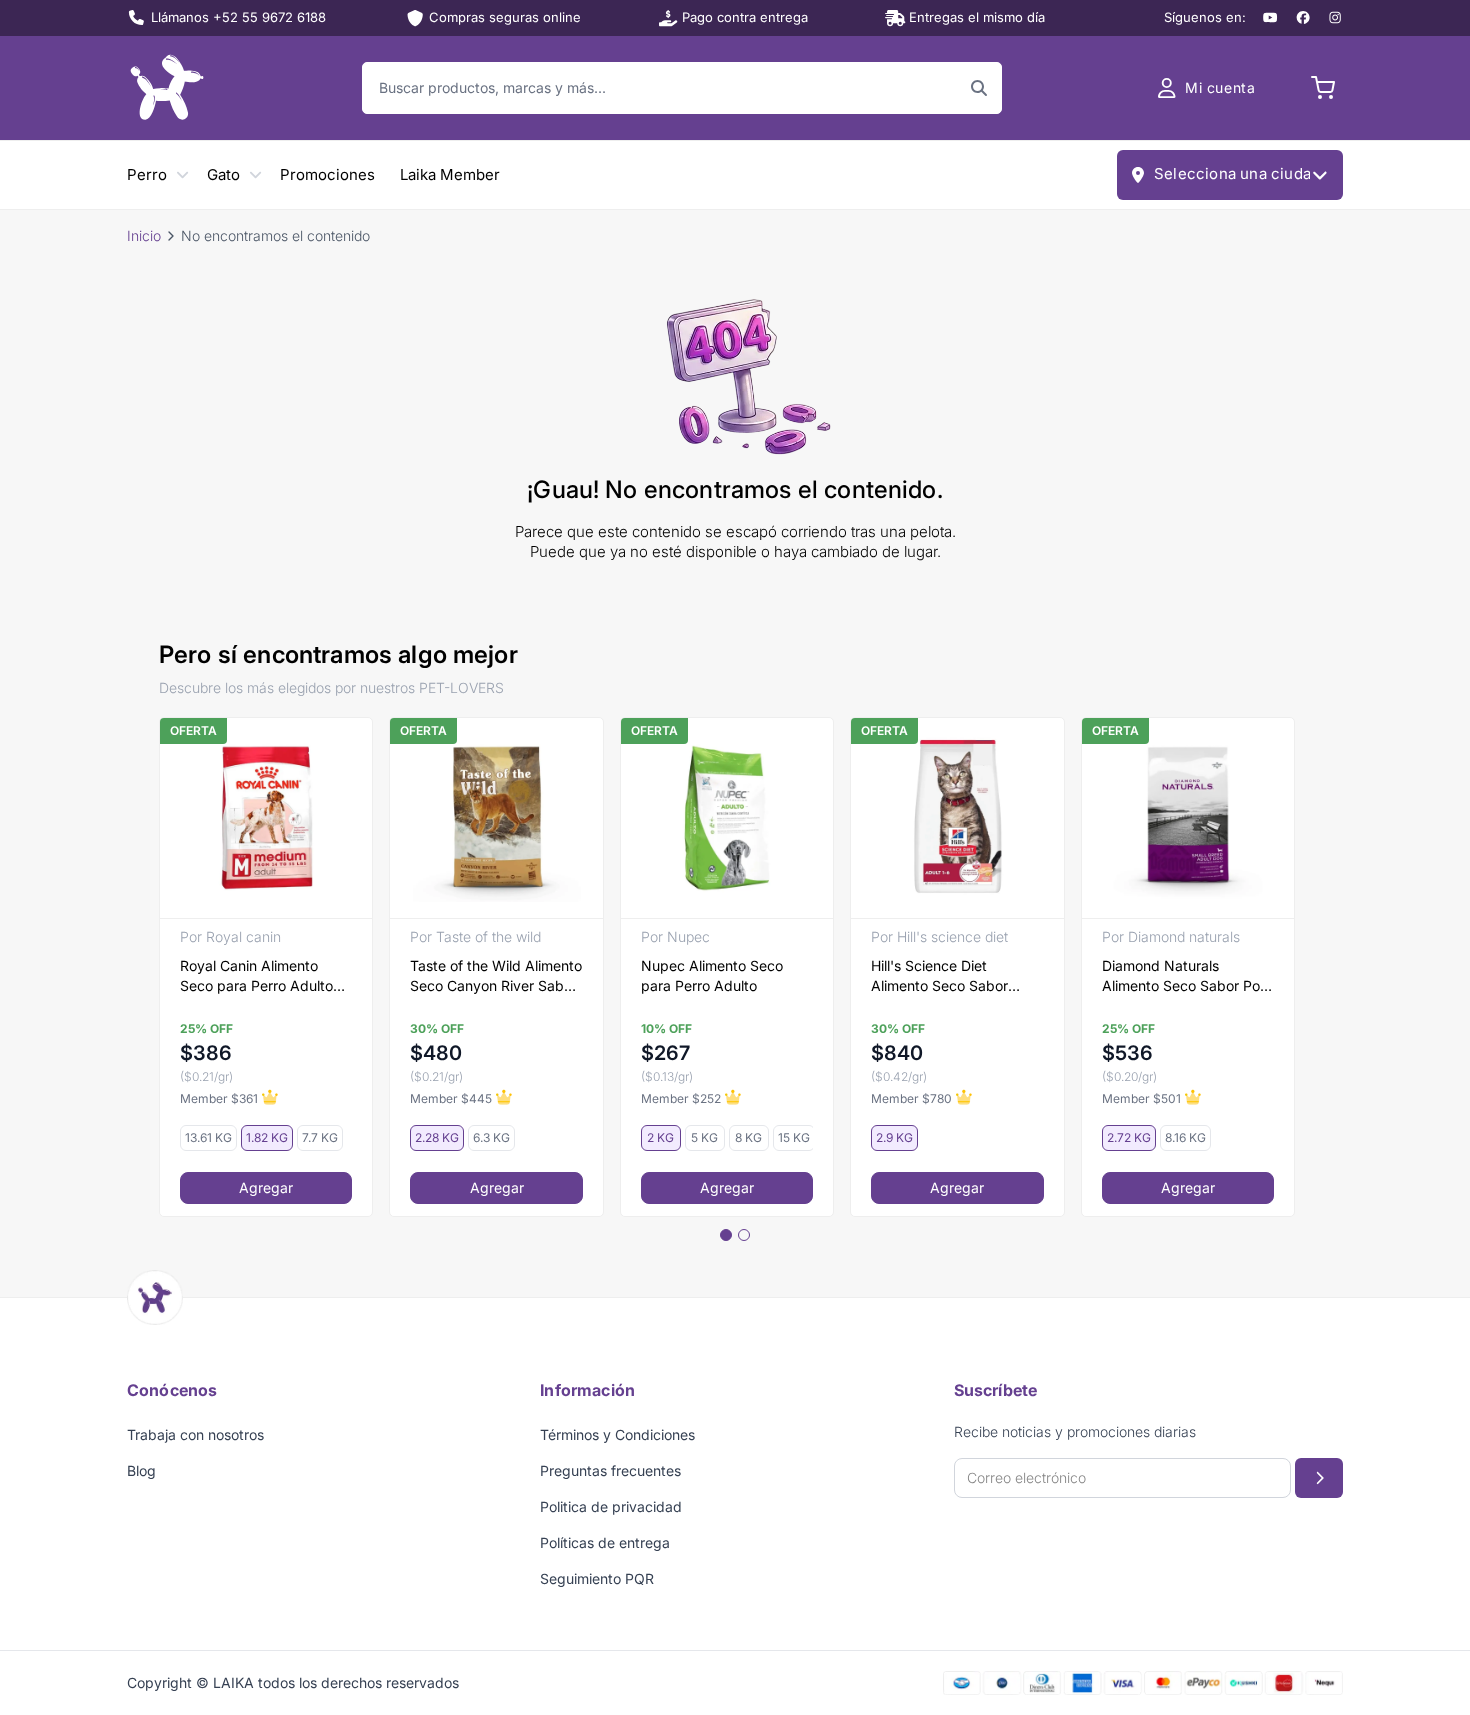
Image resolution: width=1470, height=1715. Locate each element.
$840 (897, 1053)
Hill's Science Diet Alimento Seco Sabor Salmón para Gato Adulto (953, 976)
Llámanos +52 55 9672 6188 (238, 17)
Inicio (144, 235)
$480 (436, 1053)
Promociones (327, 174)
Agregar (266, 1187)
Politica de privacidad (611, 1506)
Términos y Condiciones (617, 1434)
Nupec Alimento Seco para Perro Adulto (712, 975)
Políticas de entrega (605, 1542)
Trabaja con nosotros (195, 1434)
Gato (223, 174)
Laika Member (450, 174)
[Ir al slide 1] (726, 1235)
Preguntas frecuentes (610, 1470)
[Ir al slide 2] (744, 1235)
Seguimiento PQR (597, 1578)
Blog (141, 1470)
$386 (206, 1053)
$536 (1127, 1053)
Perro (147, 174)
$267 (665, 1053)
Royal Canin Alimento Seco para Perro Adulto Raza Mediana (256, 976)
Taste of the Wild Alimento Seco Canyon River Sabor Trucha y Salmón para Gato (496, 976)
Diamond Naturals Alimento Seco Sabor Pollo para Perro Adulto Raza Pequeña (1188, 976)
